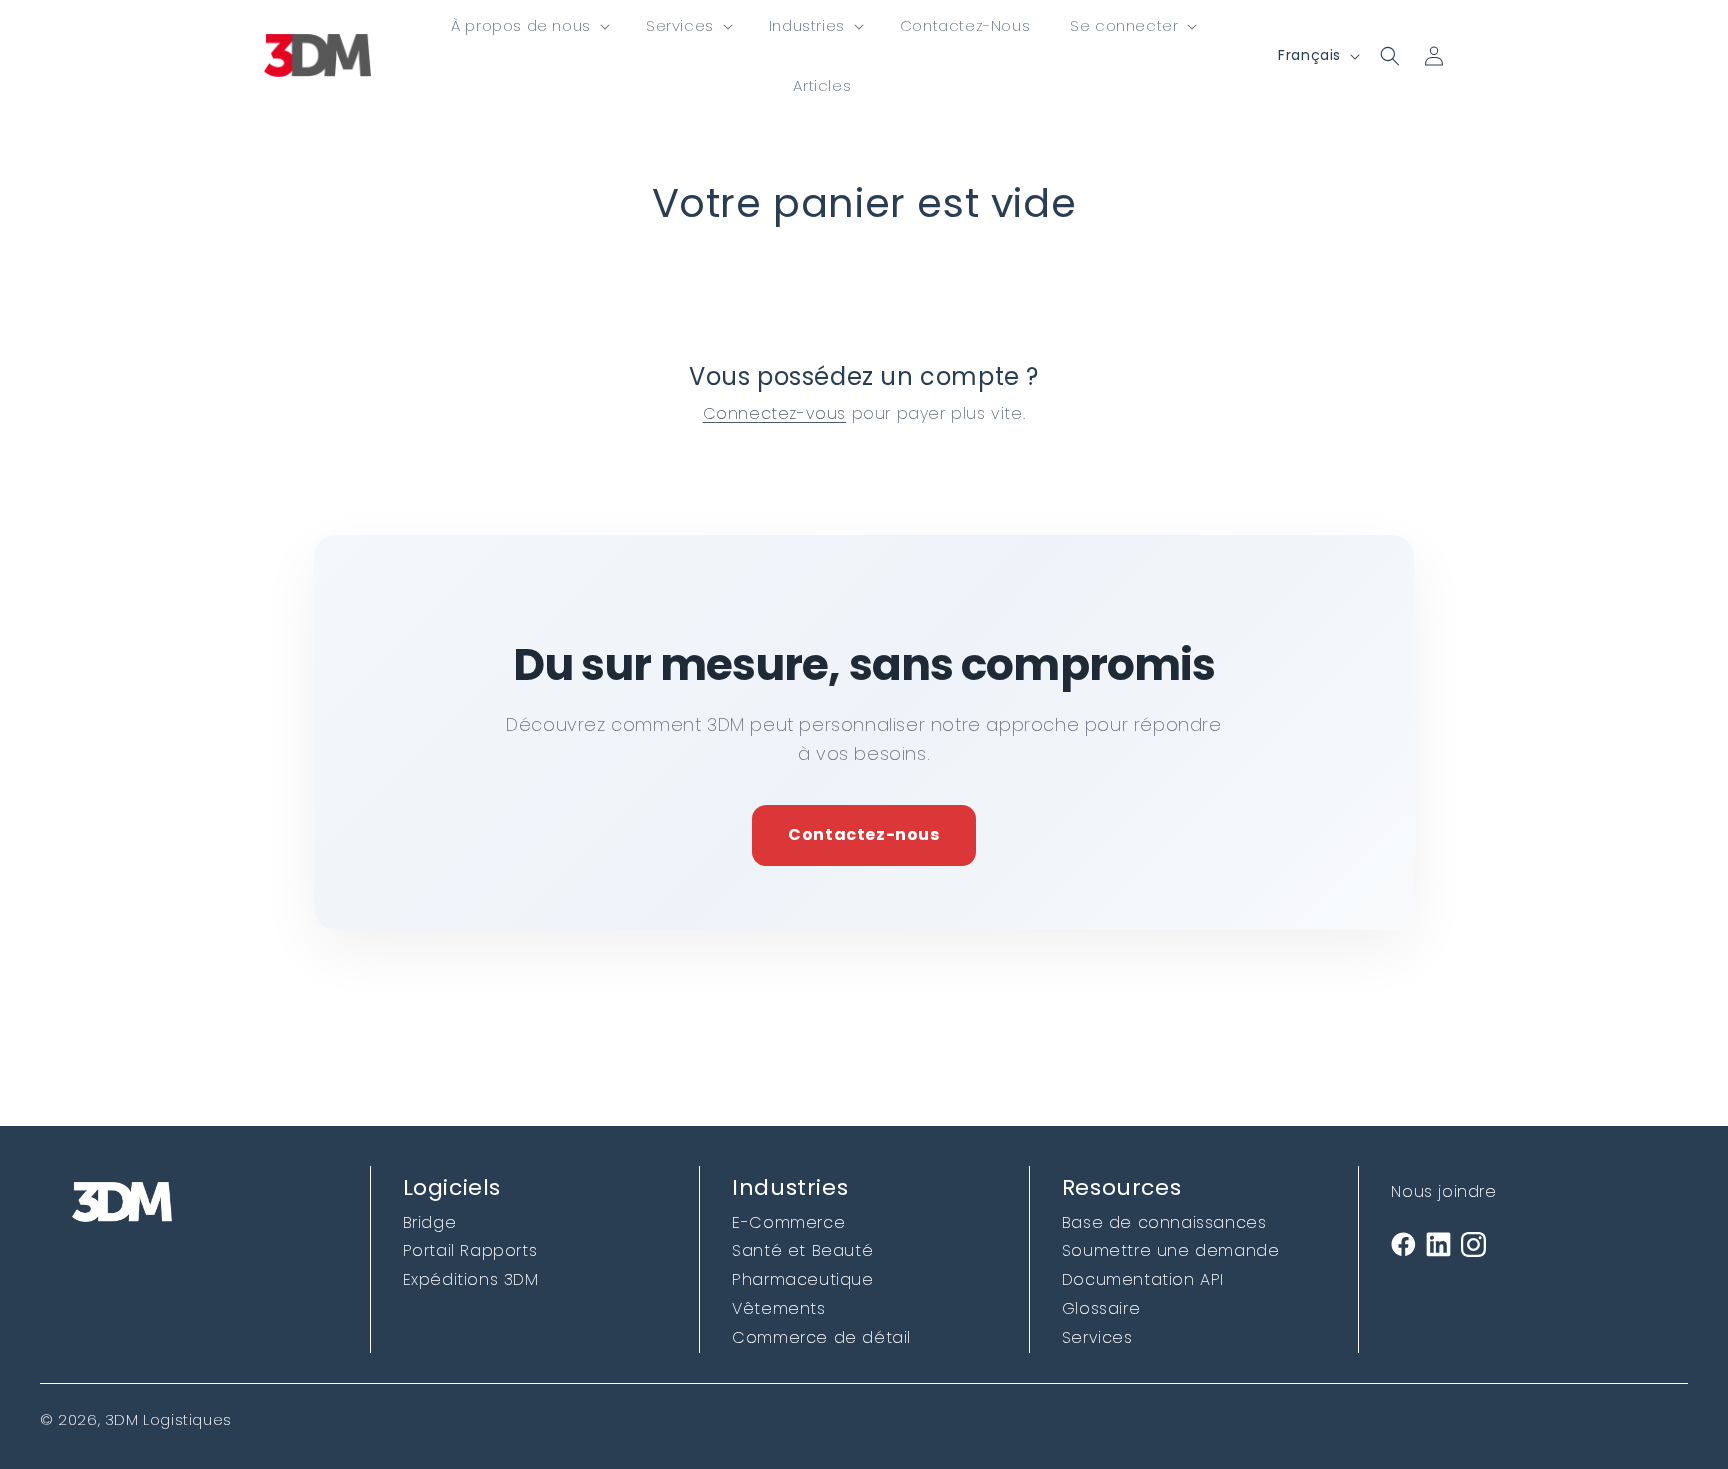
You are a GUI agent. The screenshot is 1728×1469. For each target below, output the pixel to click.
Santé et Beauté (802, 1250)
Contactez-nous (863, 834)
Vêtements (778, 1308)
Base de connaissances (1164, 1222)
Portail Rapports (470, 1250)
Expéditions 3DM (471, 1279)
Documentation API (1143, 1279)
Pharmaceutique (802, 1279)
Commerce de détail (821, 1337)
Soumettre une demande (1171, 1250)
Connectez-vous (774, 413)
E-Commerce (788, 1222)
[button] (528, 26)
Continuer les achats (864, 282)
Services (1097, 1337)
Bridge (430, 1222)
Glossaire (1101, 1308)
